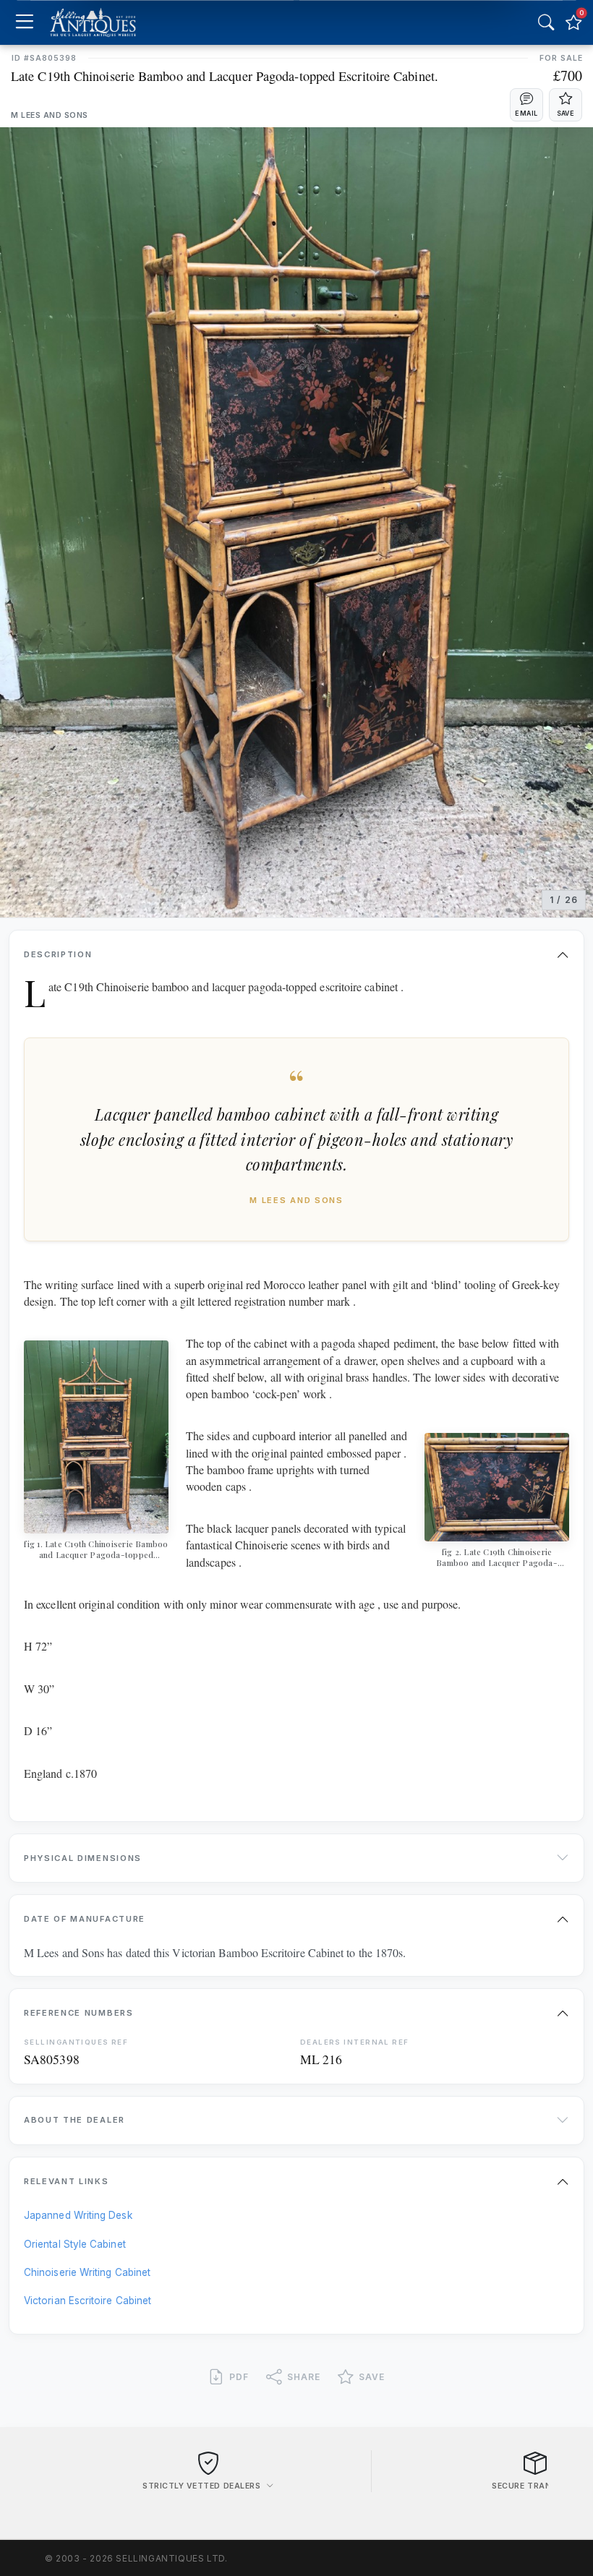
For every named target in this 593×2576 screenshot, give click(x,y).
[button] (526, 105)
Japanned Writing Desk (78, 2215)
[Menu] (24, 23)
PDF (239, 2377)
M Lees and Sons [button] (50, 115)
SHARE (304, 2377)
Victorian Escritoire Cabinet (88, 2301)
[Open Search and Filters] (546, 22)
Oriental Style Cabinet (75, 2244)
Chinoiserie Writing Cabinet (87, 2272)
